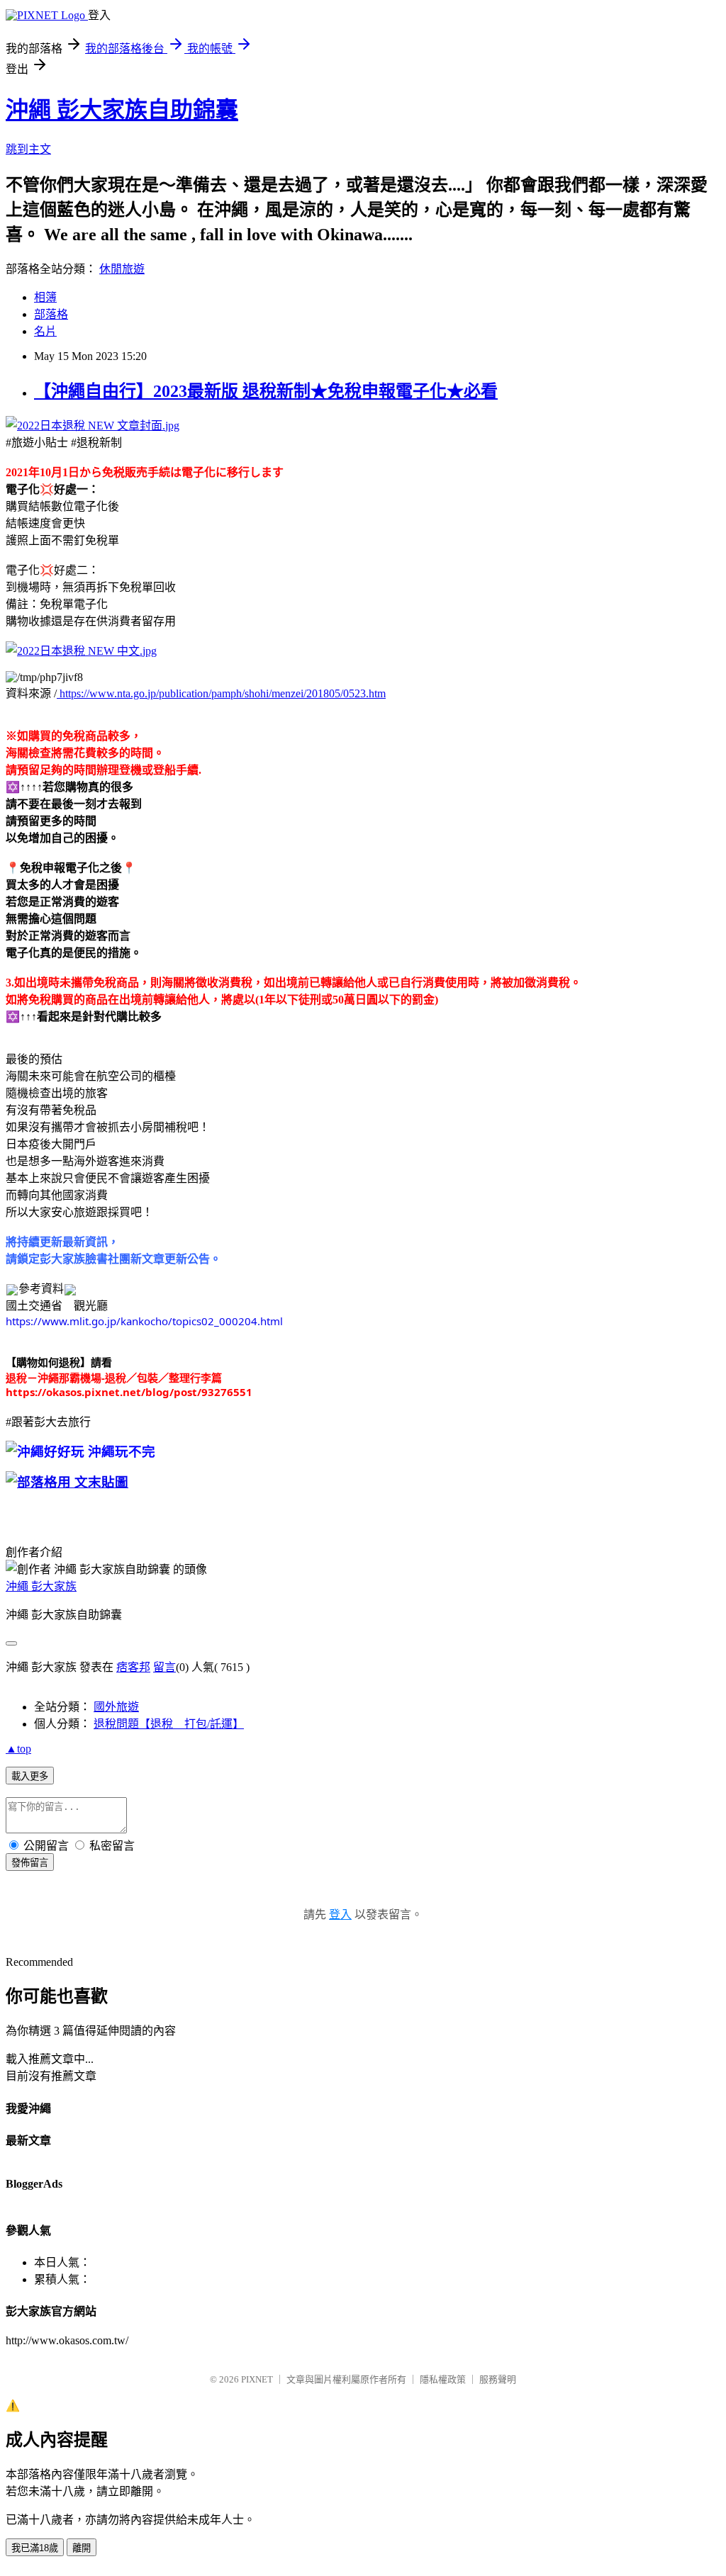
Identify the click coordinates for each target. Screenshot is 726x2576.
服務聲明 (498, 2379)
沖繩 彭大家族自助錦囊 (122, 110)
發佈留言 (30, 1863)
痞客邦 (133, 1667)
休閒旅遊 (122, 269)
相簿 (45, 297)
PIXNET (257, 2379)
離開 (82, 2548)
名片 (45, 331)
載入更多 (30, 1776)
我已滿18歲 (35, 2548)
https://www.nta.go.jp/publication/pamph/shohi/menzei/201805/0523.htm (221, 693)
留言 (164, 1667)
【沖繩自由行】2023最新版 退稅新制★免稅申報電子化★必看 (266, 391)
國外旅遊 (116, 1707)
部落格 (51, 314)
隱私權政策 (443, 2379)
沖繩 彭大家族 (41, 1586)
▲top (18, 1749)
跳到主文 (28, 149)
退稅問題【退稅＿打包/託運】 (169, 1724)
